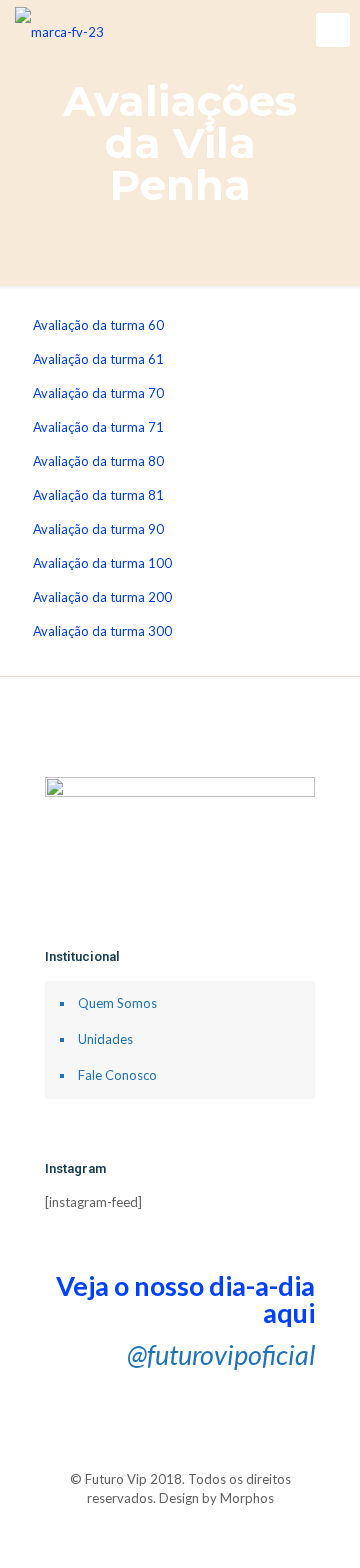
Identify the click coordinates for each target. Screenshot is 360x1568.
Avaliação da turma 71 (98, 427)
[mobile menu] (333, 30)
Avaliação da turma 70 (98, 393)
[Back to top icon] (180, 1460)
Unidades (105, 1039)
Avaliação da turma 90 (98, 529)
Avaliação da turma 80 (98, 461)
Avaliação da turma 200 (102, 597)
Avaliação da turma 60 (98, 325)
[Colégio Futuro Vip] (59, 30)
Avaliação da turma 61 (98, 359)
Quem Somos (117, 1003)
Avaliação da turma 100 (102, 563)
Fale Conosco (117, 1075)
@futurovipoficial (221, 1354)
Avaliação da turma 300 (102, 631)
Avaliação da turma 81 (98, 495)
